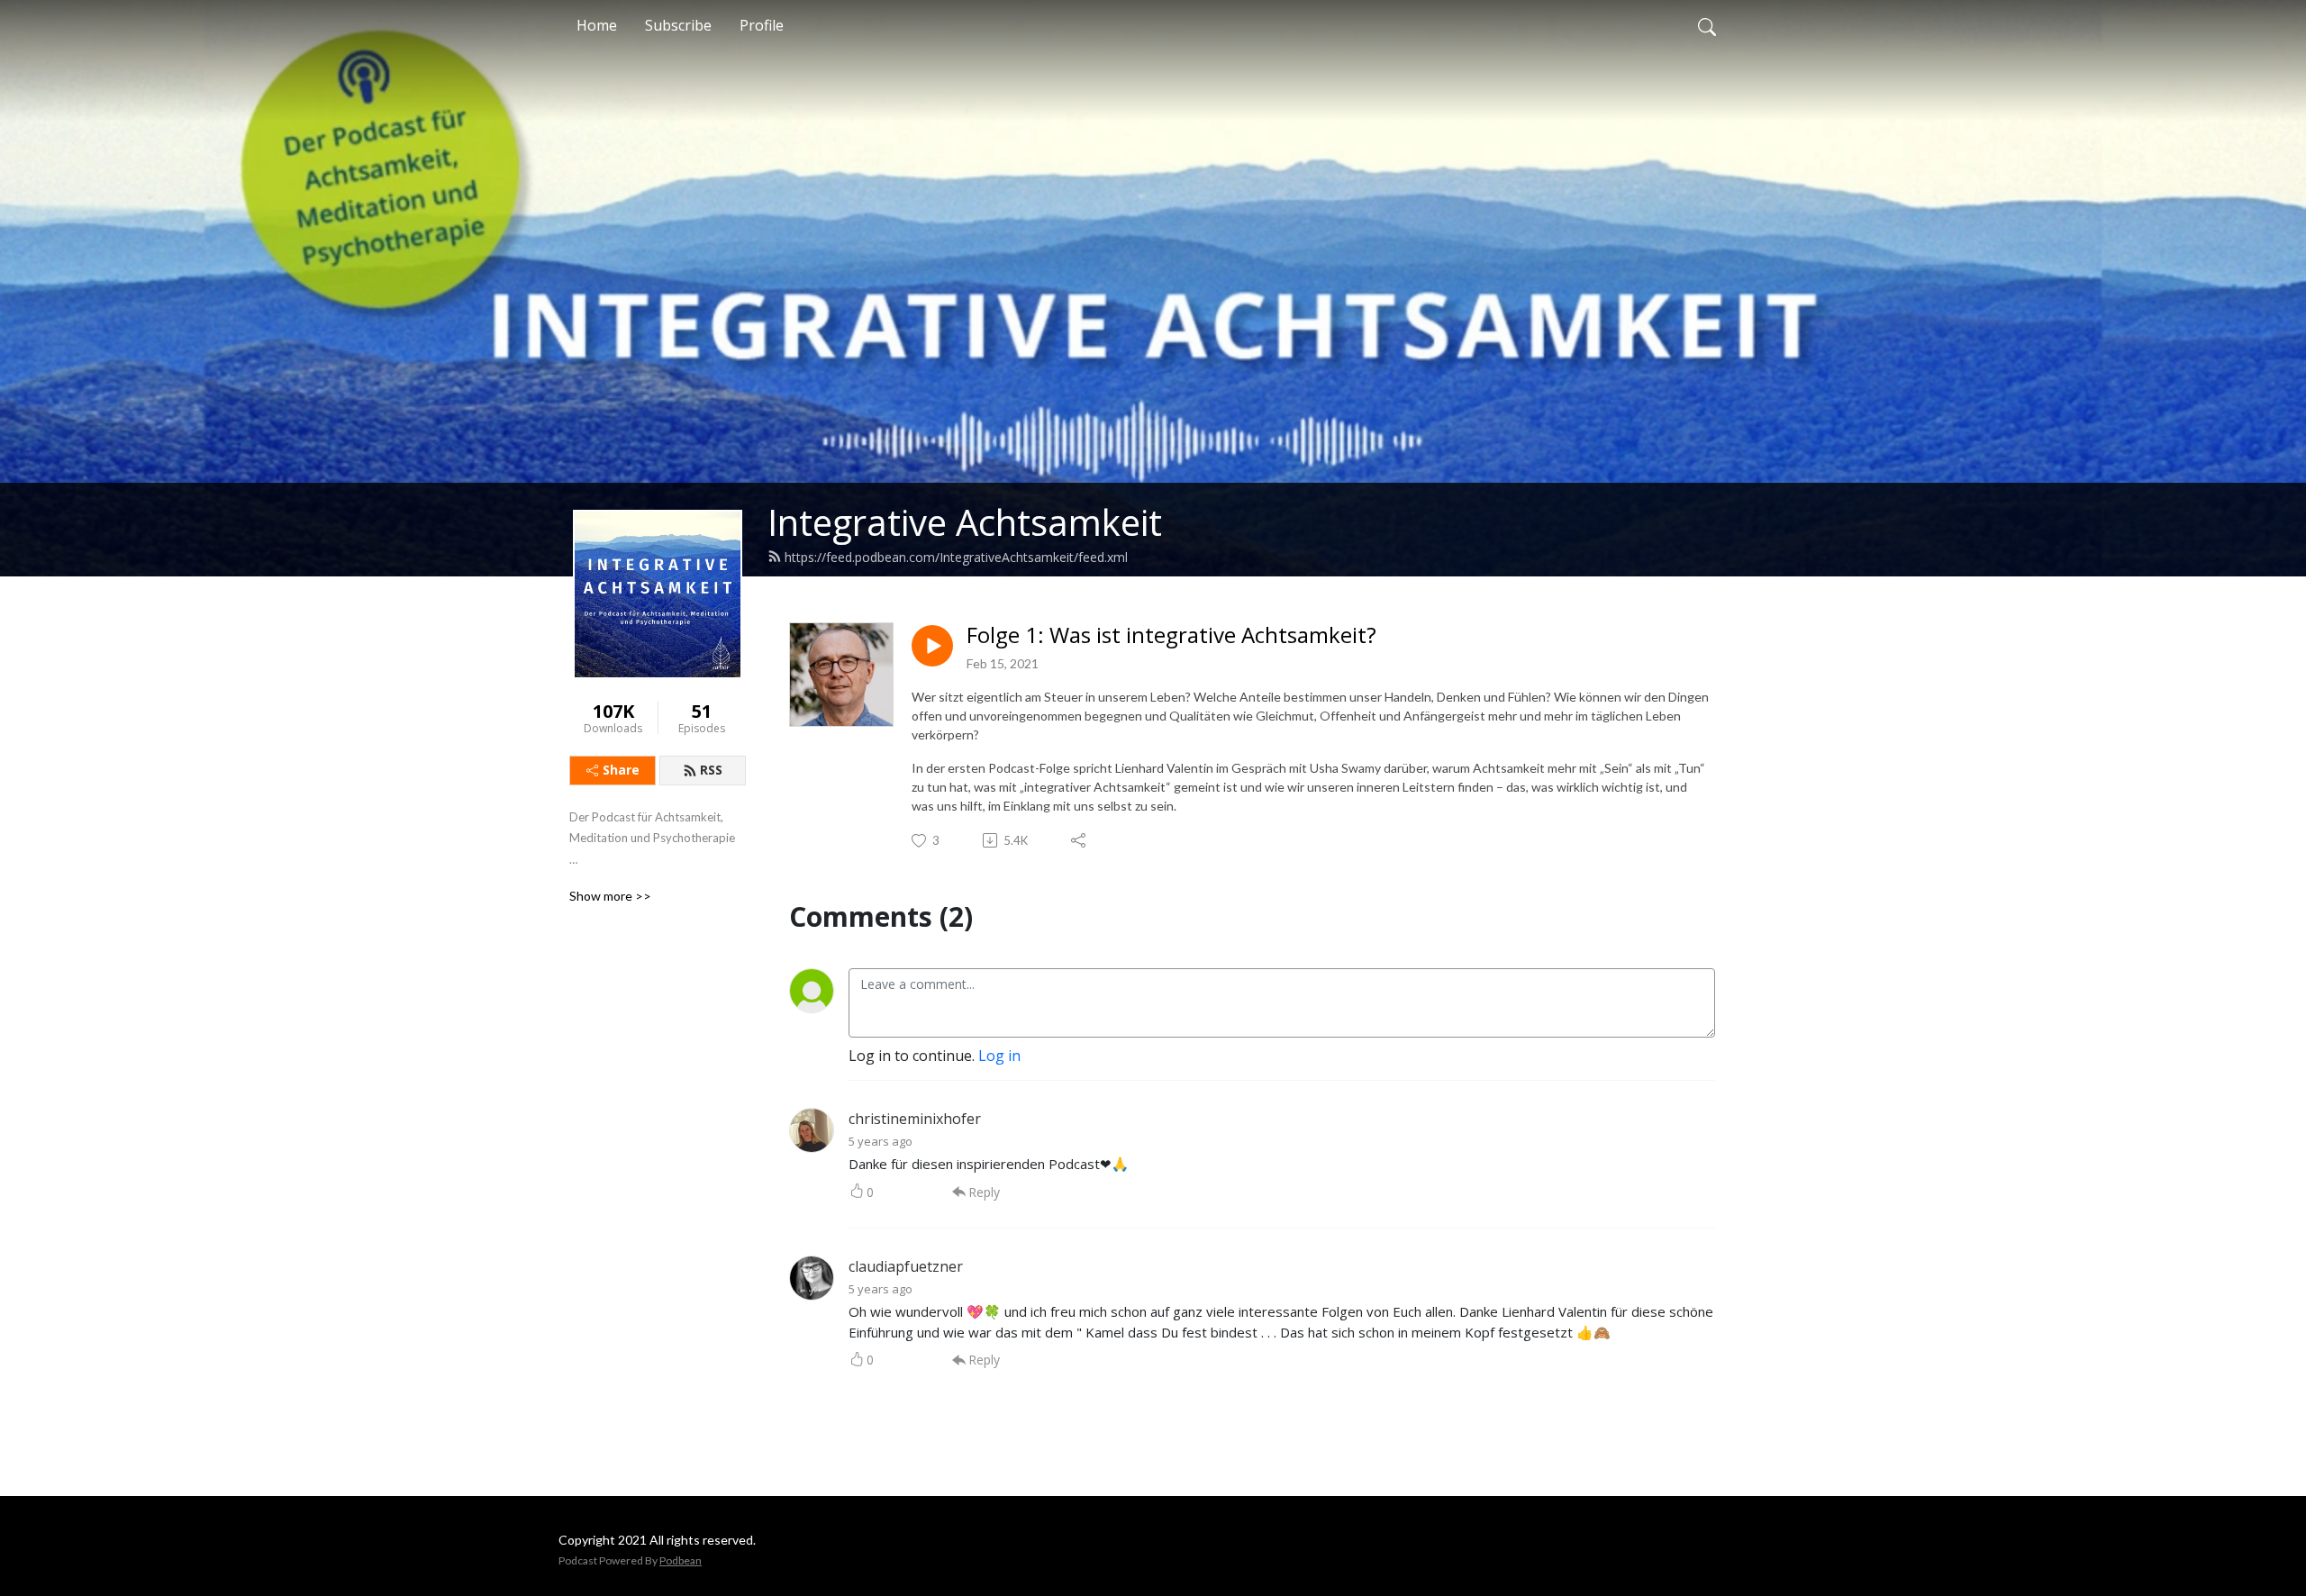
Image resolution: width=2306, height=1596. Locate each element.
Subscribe (678, 25)
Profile (762, 25)
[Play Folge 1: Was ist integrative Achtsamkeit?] (932, 646)
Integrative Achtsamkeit (965, 522)
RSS (711, 770)
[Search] (1707, 25)
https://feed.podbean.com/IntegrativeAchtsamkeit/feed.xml (956, 557)
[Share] (1080, 840)
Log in (999, 1056)
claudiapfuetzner (906, 1266)
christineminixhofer (915, 1119)
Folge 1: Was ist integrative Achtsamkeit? (1171, 635)
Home (597, 25)
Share (621, 770)
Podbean (681, 1560)
